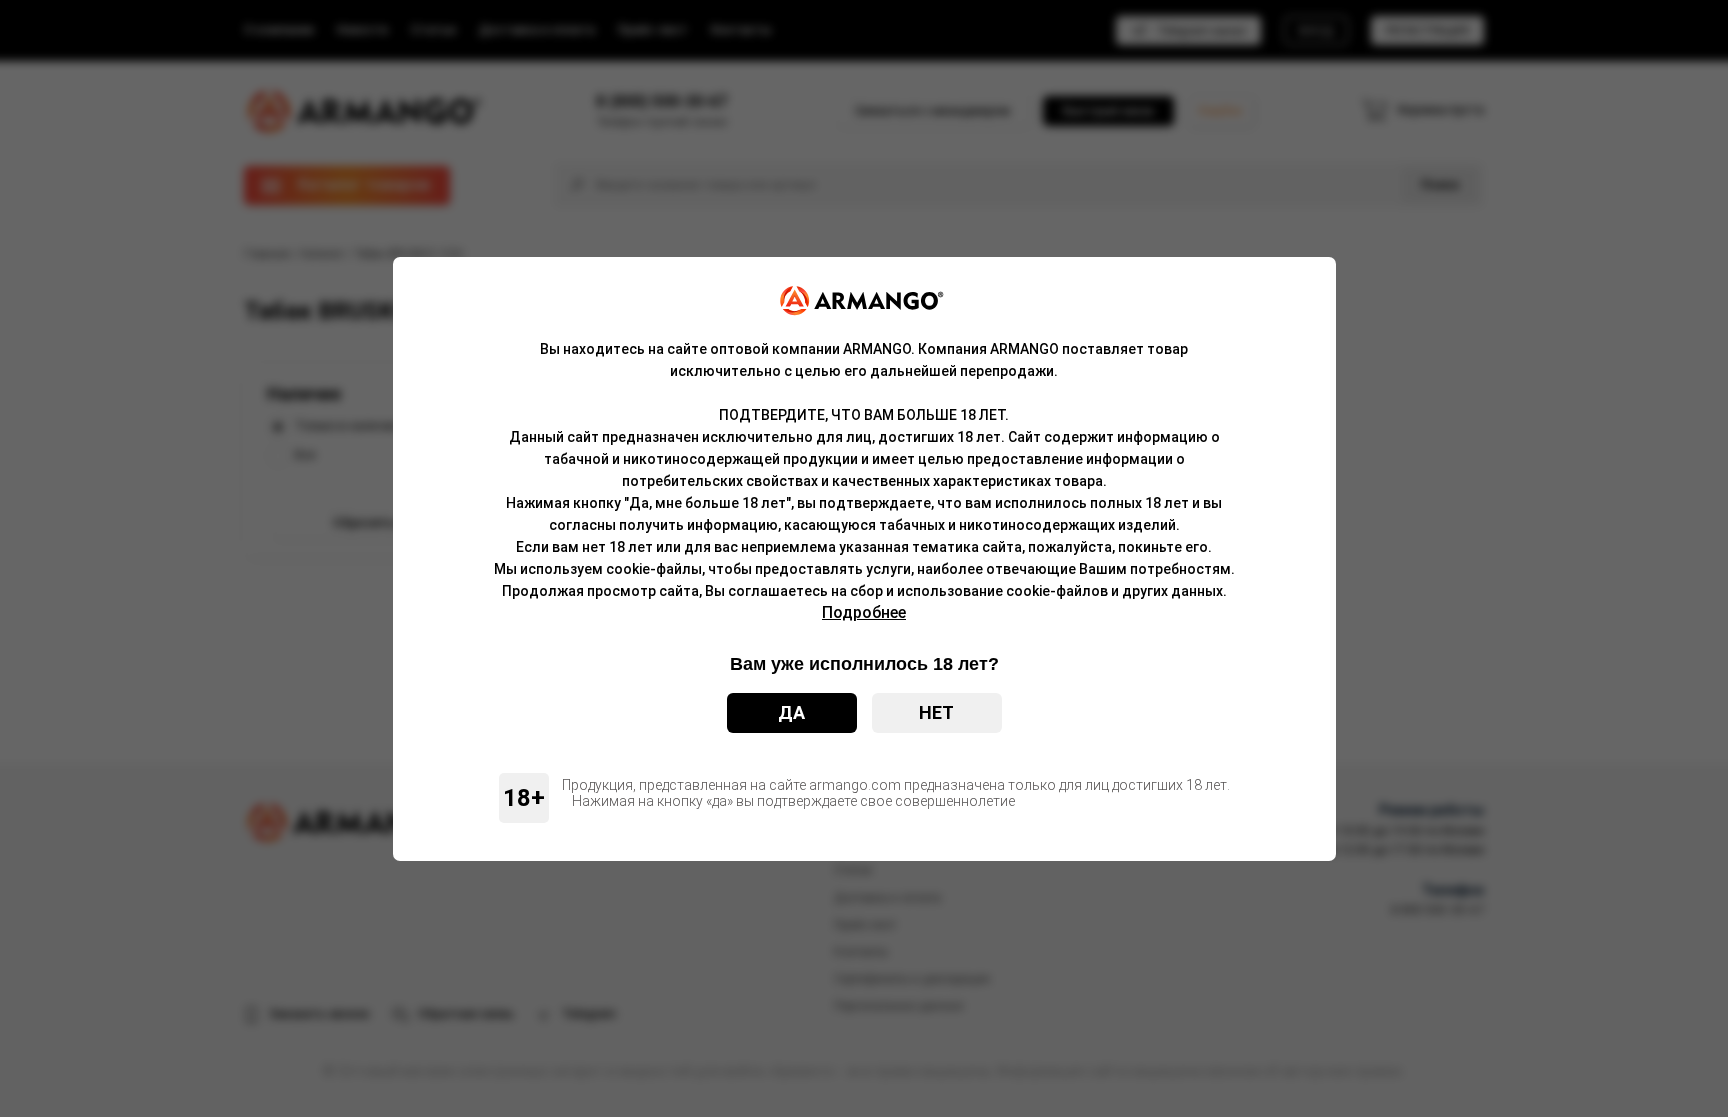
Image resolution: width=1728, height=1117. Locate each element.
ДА (791, 712)
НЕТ (936, 712)
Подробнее (864, 612)
